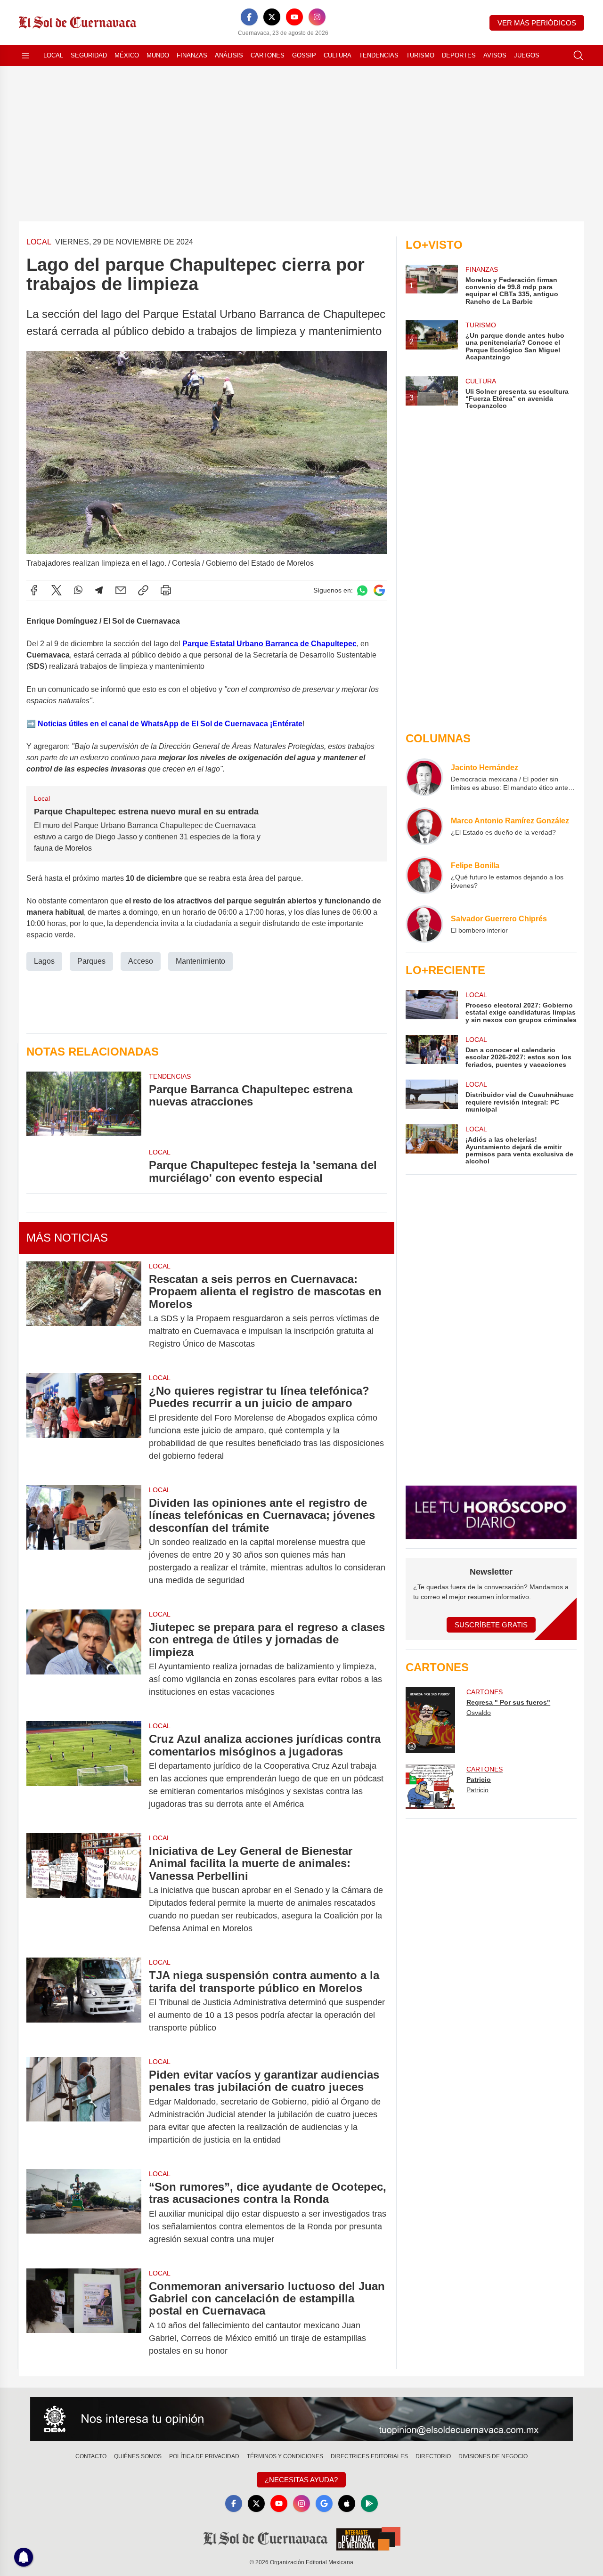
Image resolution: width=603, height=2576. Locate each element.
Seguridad (89, 55)
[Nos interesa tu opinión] (301, 2419)
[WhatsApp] (78, 590)
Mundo (158, 55)
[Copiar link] (143, 590)
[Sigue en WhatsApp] (362, 590)
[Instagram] (317, 17)
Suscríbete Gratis (491, 1625)
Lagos (44, 961)
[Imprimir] (166, 590)
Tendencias (379, 55)
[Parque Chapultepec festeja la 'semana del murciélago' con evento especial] (84, 1166)
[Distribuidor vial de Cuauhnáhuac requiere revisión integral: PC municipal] (432, 1096)
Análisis (229, 55)
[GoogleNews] (324, 2503)
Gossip (304, 55)
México (127, 55)
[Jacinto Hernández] (424, 777)
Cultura (338, 55)
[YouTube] (294, 17)
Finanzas (192, 55)
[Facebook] (249, 17)
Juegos (527, 55)
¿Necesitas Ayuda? (301, 2480)
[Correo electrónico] (121, 590)
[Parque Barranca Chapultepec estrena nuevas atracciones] (84, 1104)
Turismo (420, 55)
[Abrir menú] (25, 56)
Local (53, 55)
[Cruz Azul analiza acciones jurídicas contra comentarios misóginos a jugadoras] (84, 1772)
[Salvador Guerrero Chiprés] (424, 924)
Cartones (268, 55)
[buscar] (579, 56)
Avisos (495, 55)
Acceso (141, 961)
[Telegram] (99, 590)
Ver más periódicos (537, 23)
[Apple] (347, 2503)
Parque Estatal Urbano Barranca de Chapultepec (269, 644)
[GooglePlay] (369, 2503)
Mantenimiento (200, 961)
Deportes (459, 55)
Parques (91, 961)
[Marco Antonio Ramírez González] (424, 826)
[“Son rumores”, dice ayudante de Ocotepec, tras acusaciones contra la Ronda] (84, 2213)
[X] (272, 17)
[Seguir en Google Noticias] (379, 590)
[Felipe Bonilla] (424, 875)
